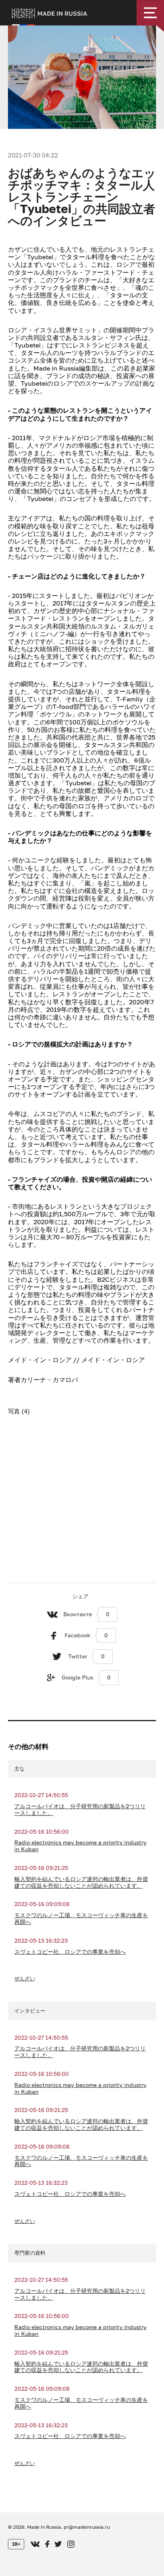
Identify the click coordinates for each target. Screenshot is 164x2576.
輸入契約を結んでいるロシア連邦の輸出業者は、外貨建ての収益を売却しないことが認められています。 (81, 1882)
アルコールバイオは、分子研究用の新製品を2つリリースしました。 (80, 1810)
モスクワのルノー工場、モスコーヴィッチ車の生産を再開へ (81, 1919)
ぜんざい (25, 1978)
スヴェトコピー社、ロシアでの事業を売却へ (70, 1952)
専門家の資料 (30, 2253)
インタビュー (30, 2011)
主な (20, 1768)
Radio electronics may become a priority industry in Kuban (80, 1846)
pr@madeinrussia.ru (87, 2527)
